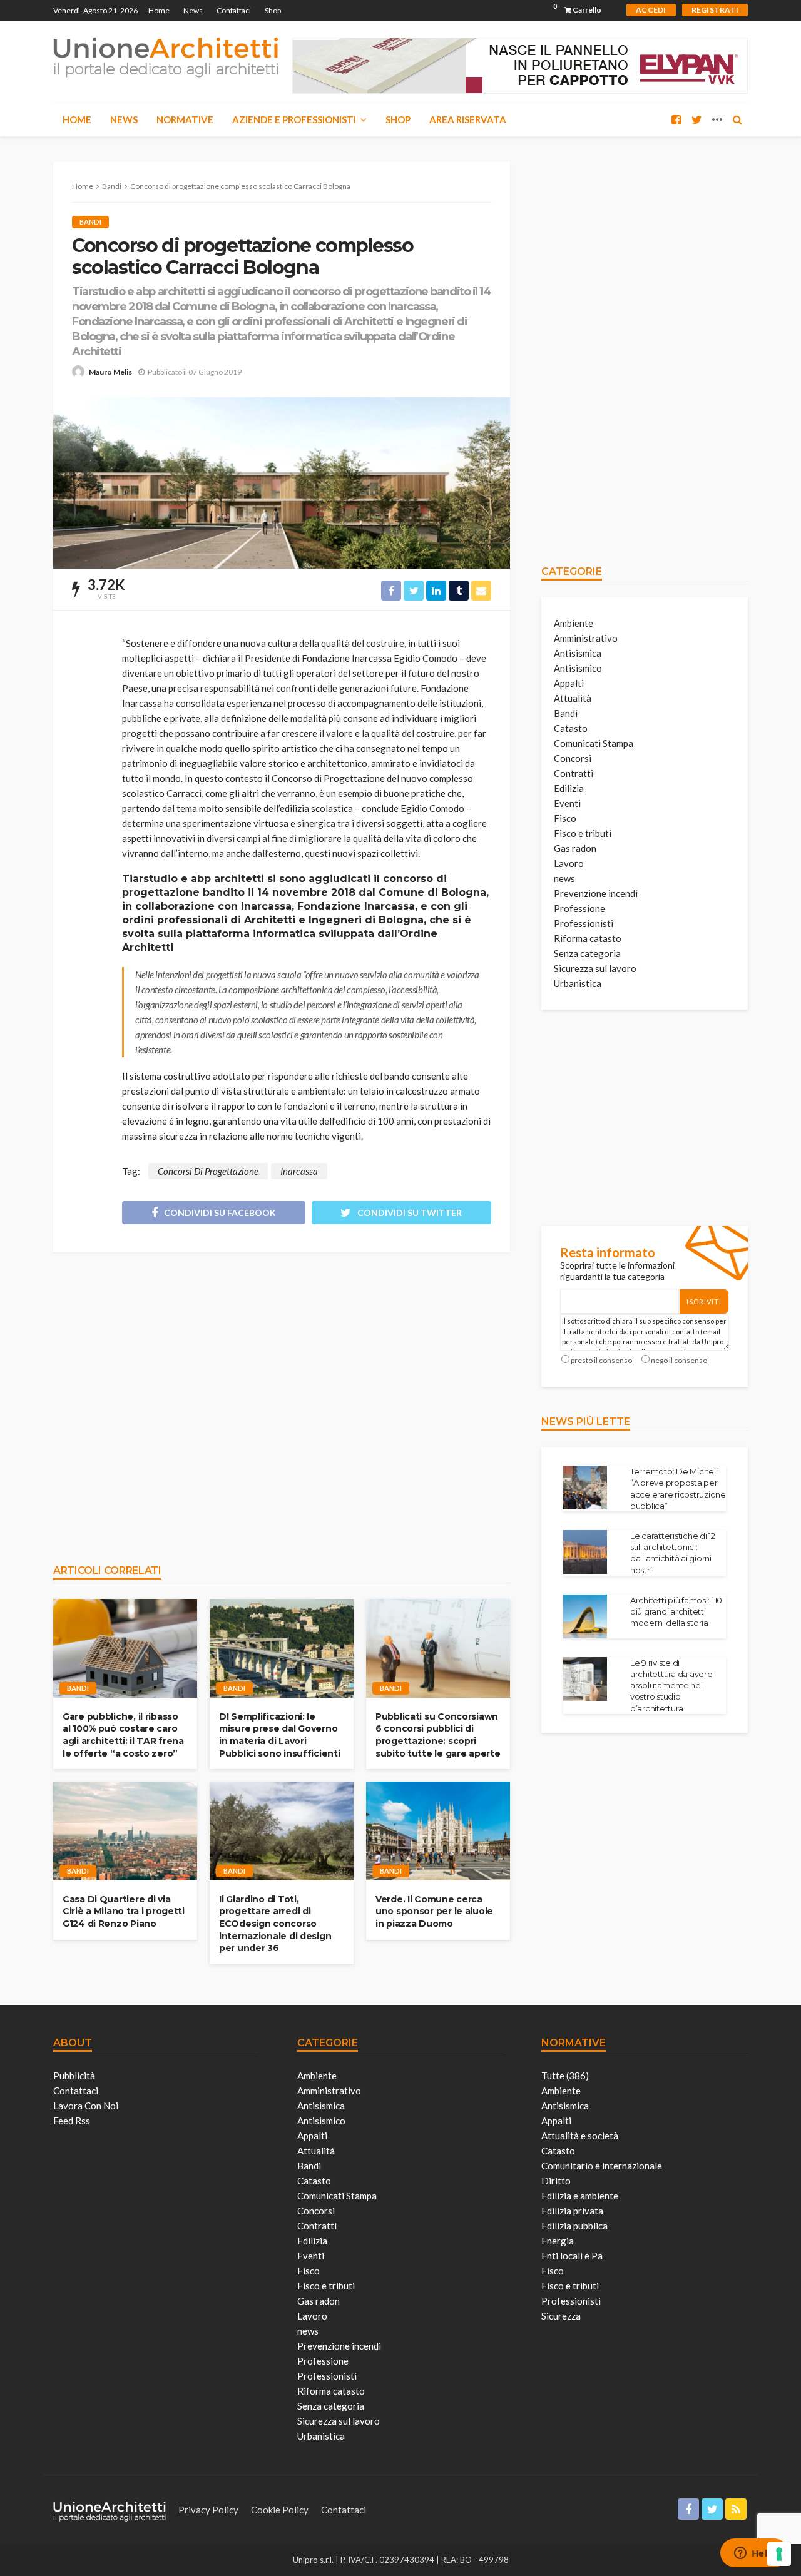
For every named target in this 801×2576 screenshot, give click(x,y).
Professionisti (584, 923)
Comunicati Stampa (594, 743)
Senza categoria (587, 953)
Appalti (569, 683)
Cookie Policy (280, 2510)
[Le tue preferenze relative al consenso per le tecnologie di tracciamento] (779, 2554)
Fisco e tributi (583, 833)
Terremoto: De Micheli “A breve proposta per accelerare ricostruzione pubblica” (678, 1488)
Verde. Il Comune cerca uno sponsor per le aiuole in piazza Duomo (434, 1911)
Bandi (90, 222)
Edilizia (569, 788)
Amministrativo (586, 638)
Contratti (574, 773)
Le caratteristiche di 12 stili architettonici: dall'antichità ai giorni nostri (673, 1553)
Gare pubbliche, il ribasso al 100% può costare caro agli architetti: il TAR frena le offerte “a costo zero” (123, 1735)
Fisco (565, 818)
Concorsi (573, 758)
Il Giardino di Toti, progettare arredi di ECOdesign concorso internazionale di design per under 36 (275, 1924)
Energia (558, 2241)
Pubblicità (74, 2076)
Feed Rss (72, 2121)
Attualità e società (580, 2136)
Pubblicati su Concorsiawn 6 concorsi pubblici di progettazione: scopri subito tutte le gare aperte (438, 1735)
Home (159, 10)
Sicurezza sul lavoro (595, 968)
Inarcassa (299, 1171)
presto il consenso (601, 1360)
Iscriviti (704, 1301)
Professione (579, 908)
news (564, 878)
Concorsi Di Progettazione (208, 1171)
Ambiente (574, 623)
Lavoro (569, 863)
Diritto (556, 2181)
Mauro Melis (110, 372)
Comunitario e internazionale (602, 2166)
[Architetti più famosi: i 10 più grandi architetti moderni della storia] (585, 1616)
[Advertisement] (282, 1402)
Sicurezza (561, 2316)
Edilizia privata (572, 2211)
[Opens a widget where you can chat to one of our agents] (754, 2554)
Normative (185, 119)
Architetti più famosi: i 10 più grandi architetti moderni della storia (676, 1611)
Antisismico (578, 668)
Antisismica (578, 653)
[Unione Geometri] (166, 56)
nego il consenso (679, 1360)
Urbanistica (578, 983)
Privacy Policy (208, 2510)
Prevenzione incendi (596, 893)
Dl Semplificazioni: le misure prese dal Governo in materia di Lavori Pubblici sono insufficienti (279, 1735)
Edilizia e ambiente (580, 2196)
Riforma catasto (588, 938)
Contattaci (234, 10)
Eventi (567, 803)
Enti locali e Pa (572, 2256)
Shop (273, 10)
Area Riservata (468, 119)
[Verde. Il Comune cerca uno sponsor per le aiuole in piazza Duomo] (438, 1831)
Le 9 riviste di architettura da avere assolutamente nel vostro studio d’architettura (671, 1686)
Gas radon (575, 848)
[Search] (737, 119)
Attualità (573, 698)
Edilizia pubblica (574, 2226)
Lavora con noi (86, 2106)
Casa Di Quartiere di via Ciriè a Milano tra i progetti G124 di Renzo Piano (124, 1911)
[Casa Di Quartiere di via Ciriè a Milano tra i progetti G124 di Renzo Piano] (125, 1831)
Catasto (571, 728)
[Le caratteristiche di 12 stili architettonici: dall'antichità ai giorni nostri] (585, 1552)
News (193, 10)
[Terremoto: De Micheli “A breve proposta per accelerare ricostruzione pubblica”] (585, 1488)
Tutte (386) (565, 2076)
